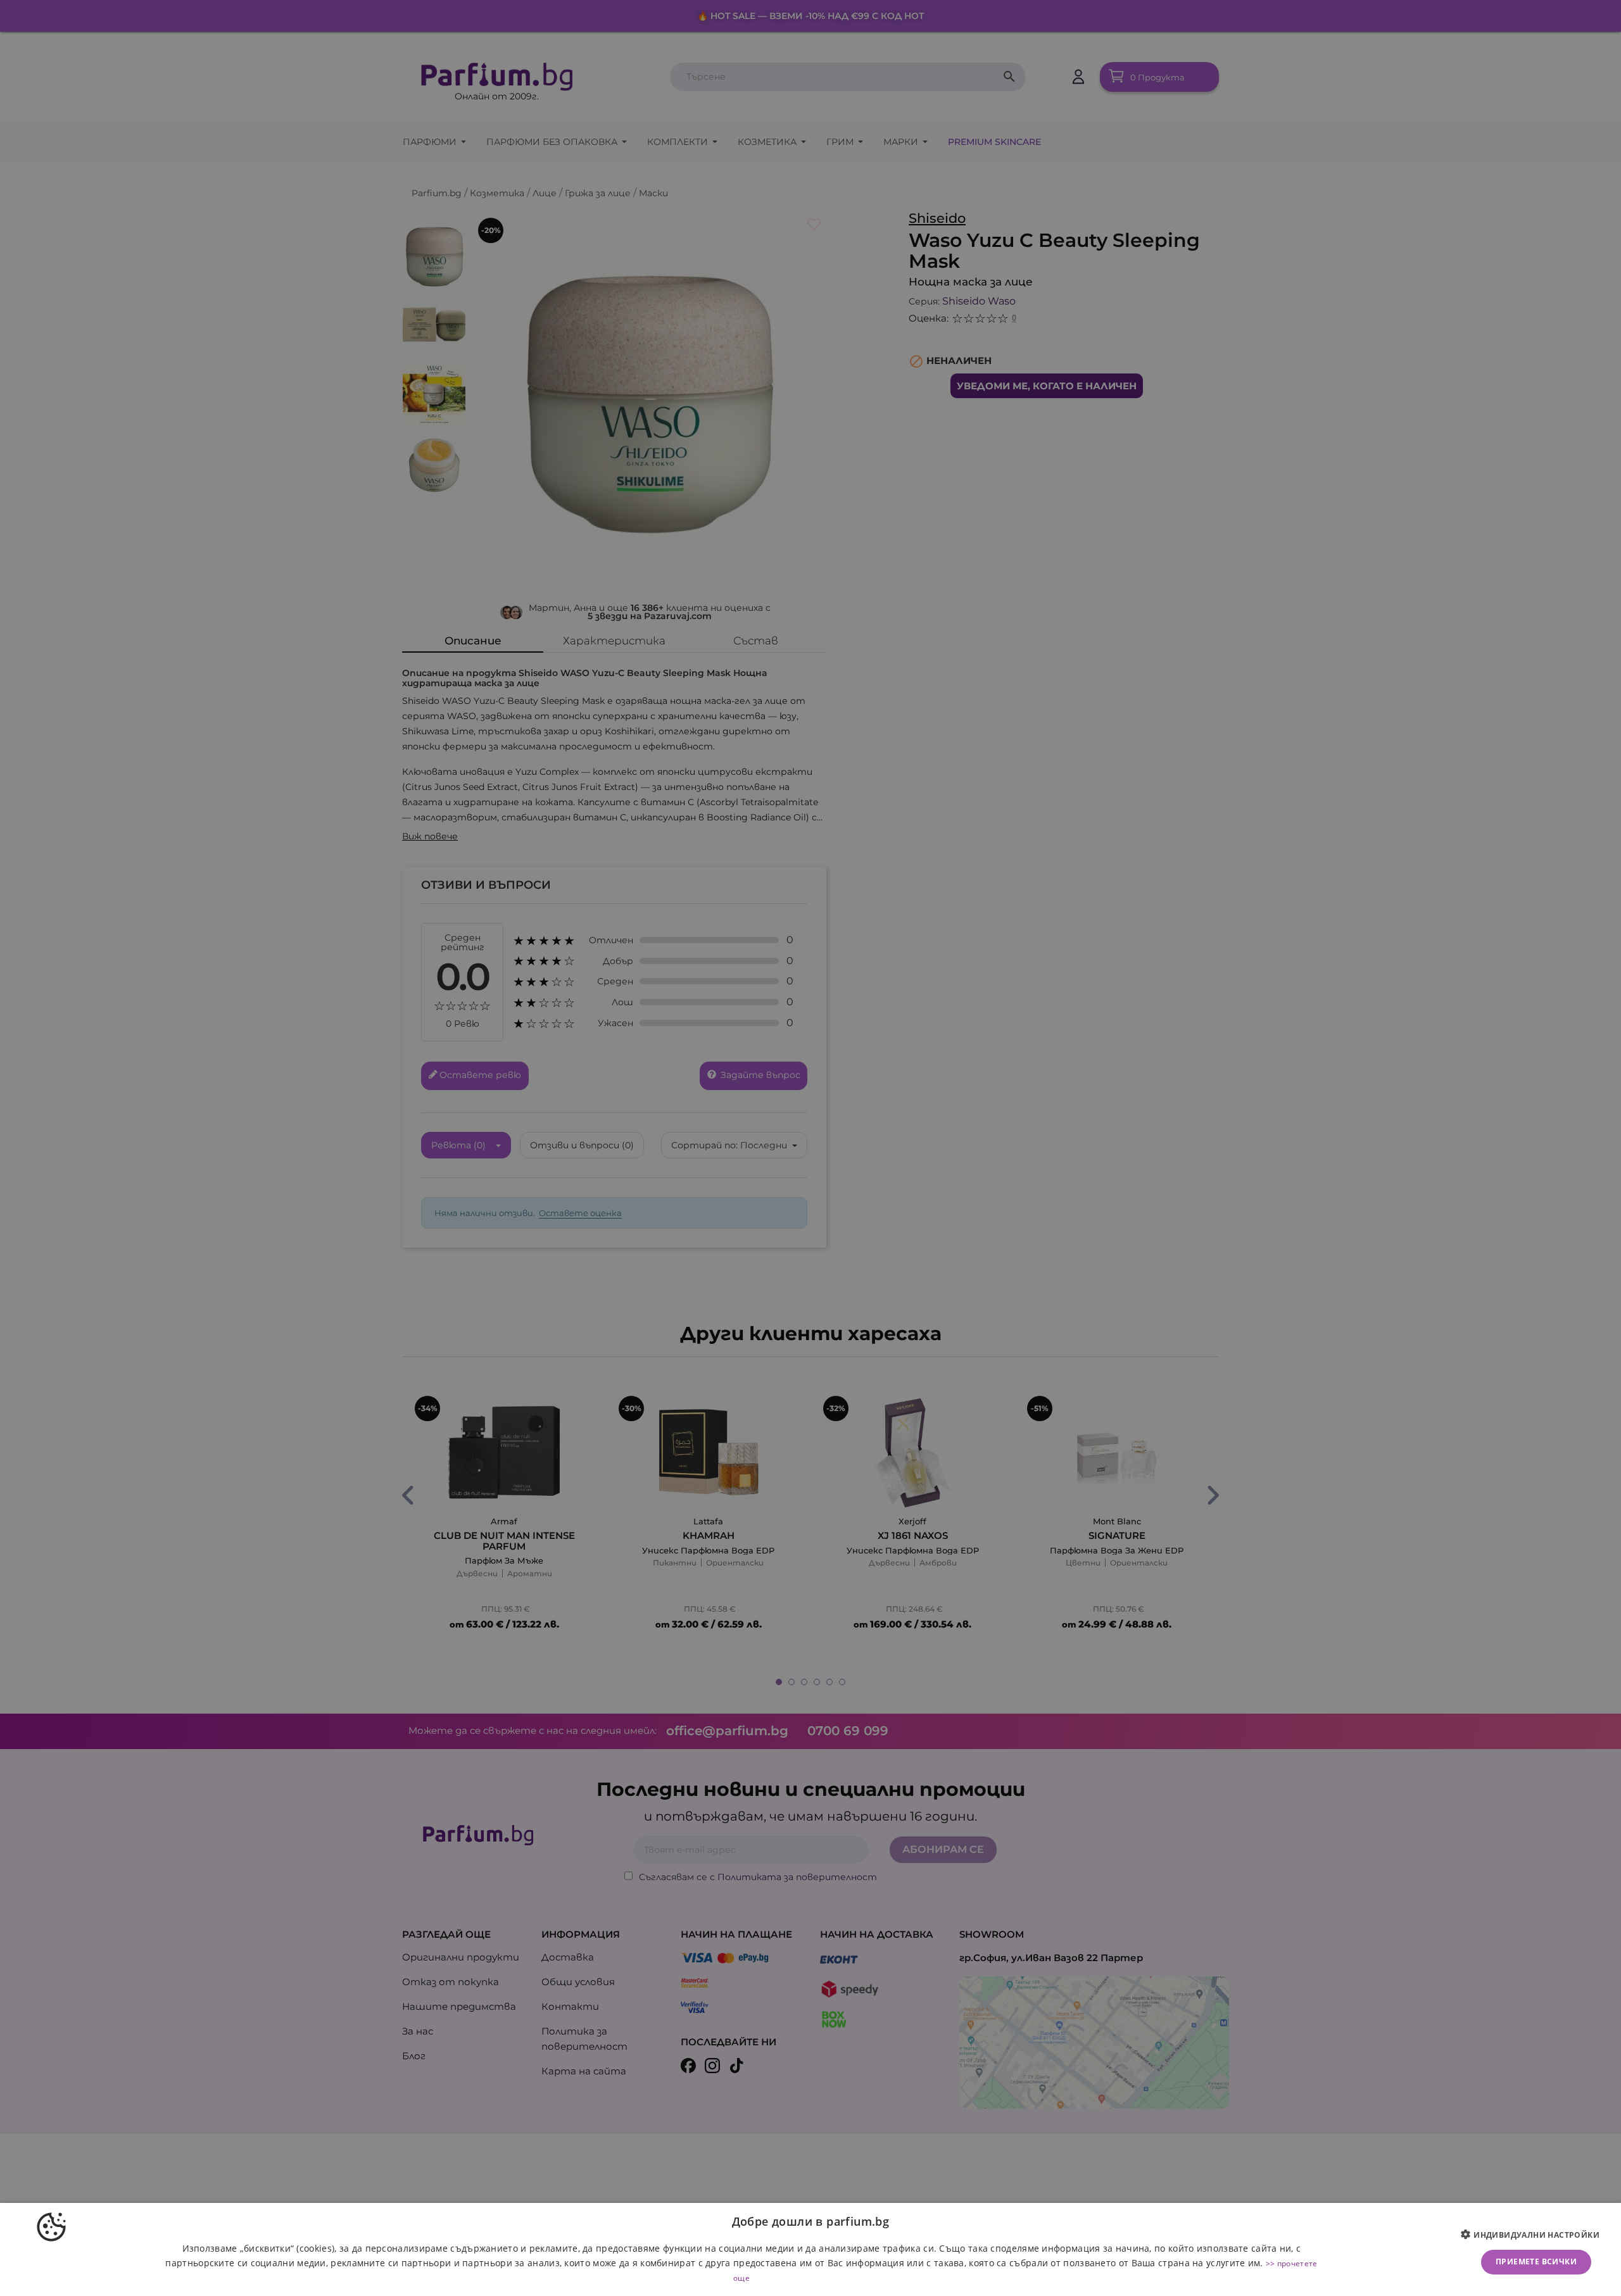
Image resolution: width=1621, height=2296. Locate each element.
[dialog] (810, 2249)
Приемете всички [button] (1536, 2261)
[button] (1535, 2235)
